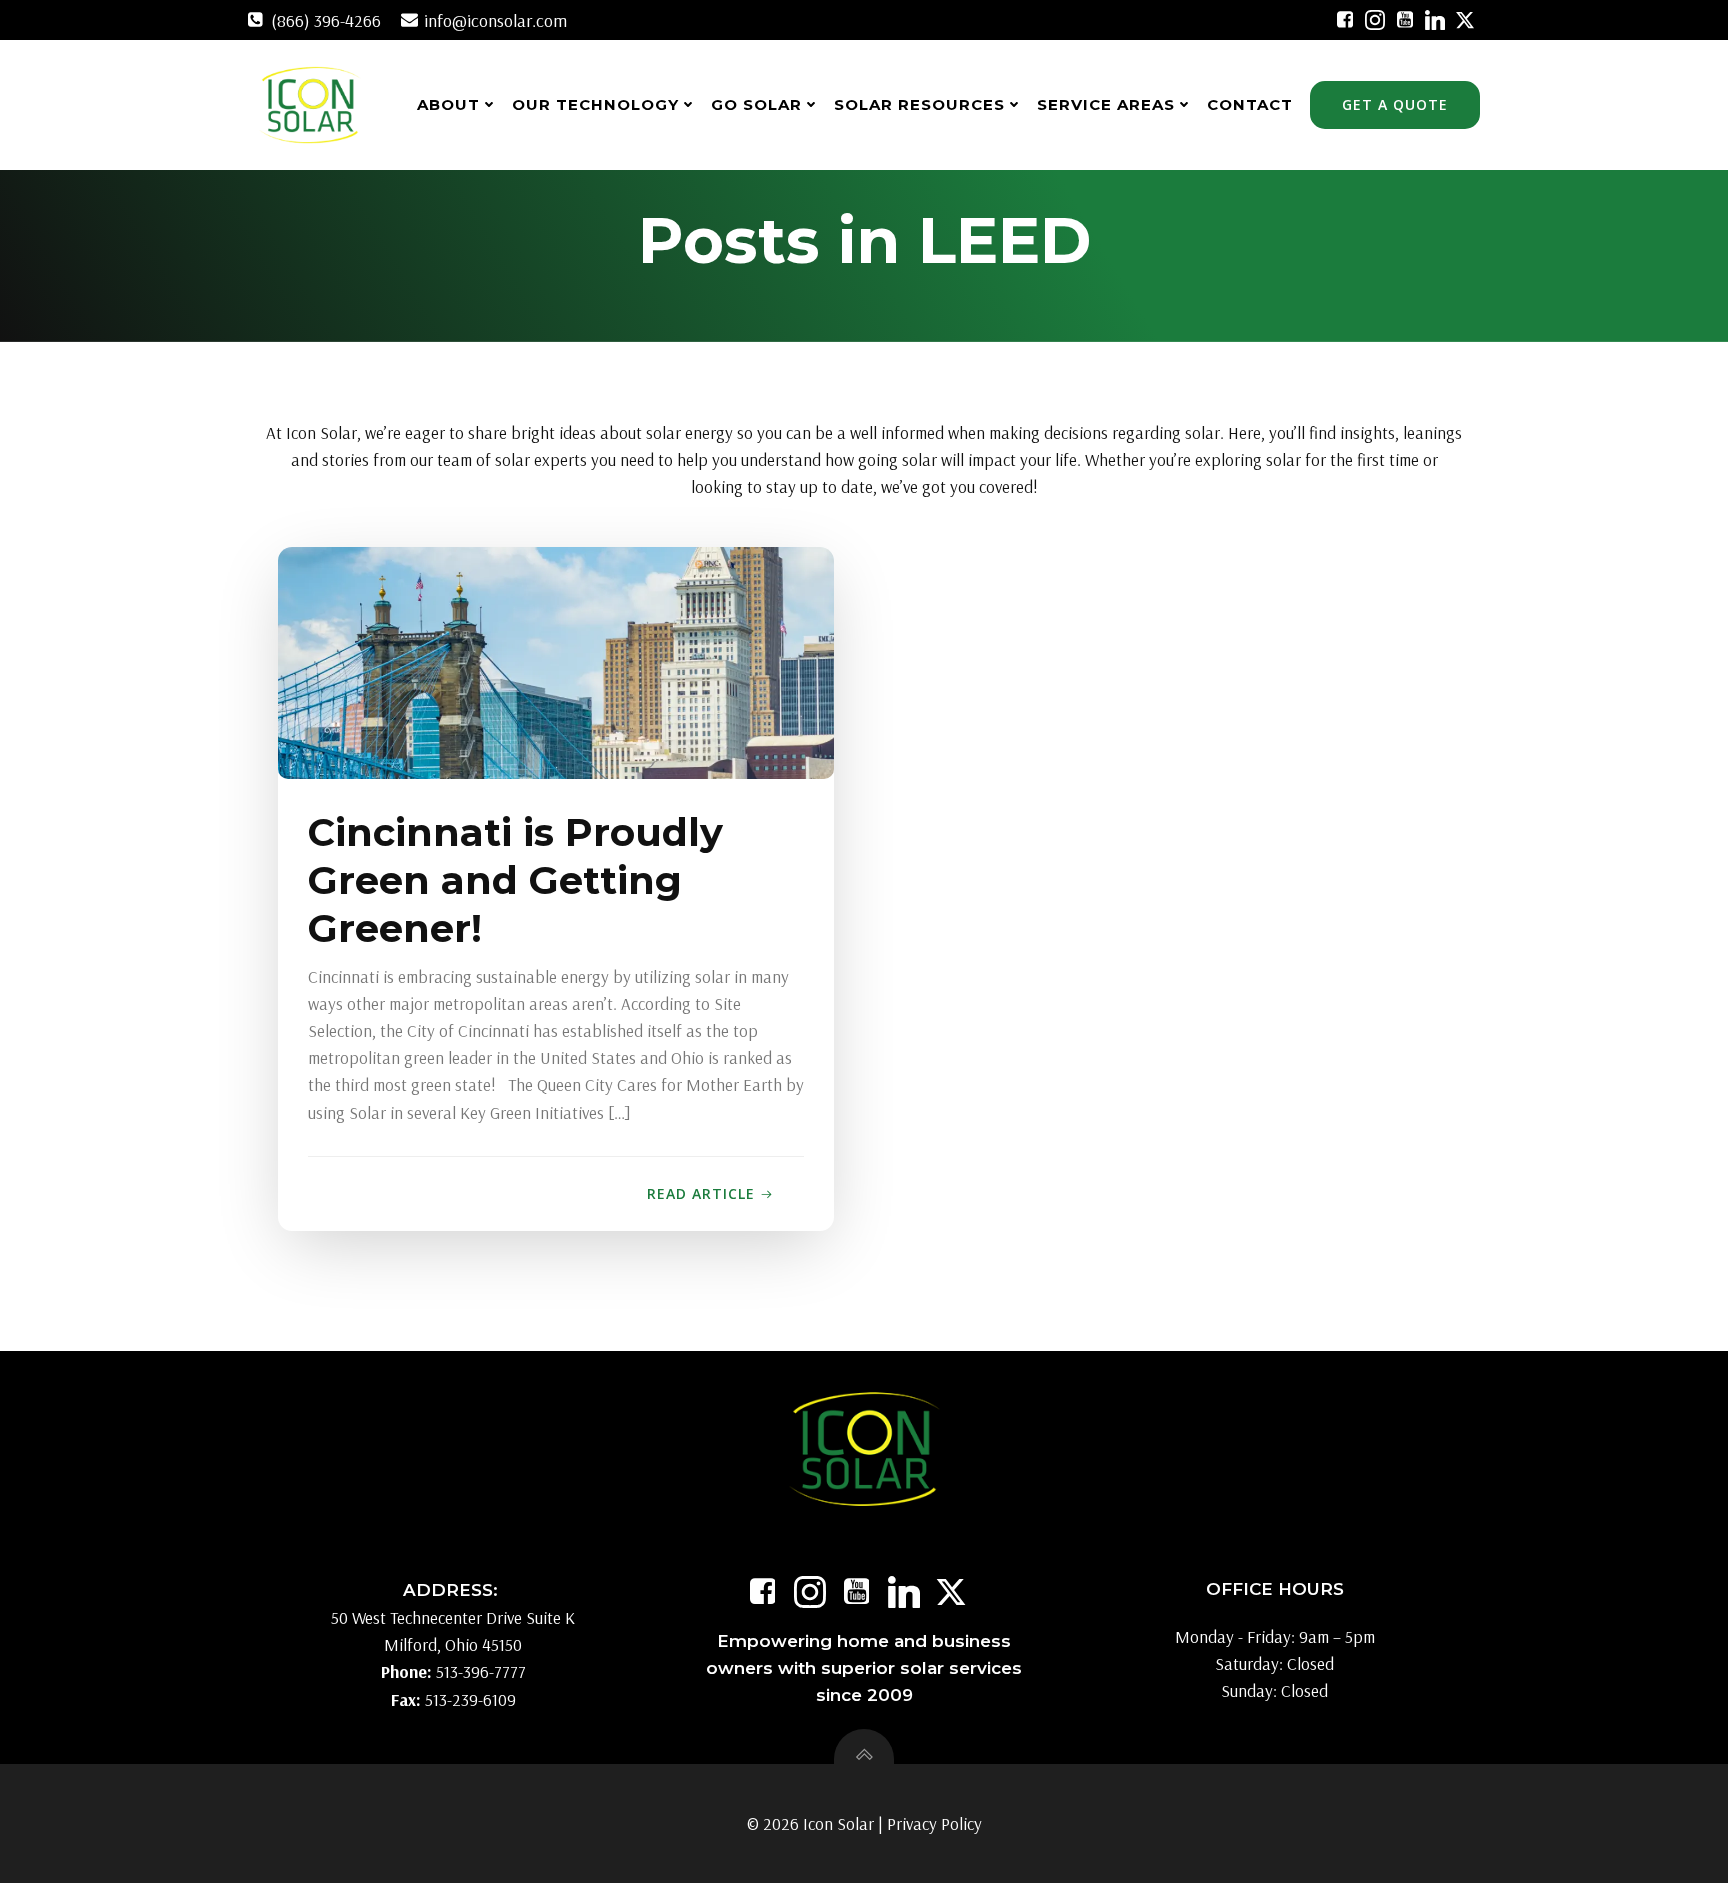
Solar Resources (919, 104)
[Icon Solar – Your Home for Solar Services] (309, 105)
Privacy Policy (934, 1823)
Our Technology (595, 104)
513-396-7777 (481, 1671)
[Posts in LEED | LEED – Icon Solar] (1345, 20)
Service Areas (1106, 104)
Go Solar (756, 104)
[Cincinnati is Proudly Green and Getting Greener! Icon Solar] (556, 660)
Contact (1250, 104)
